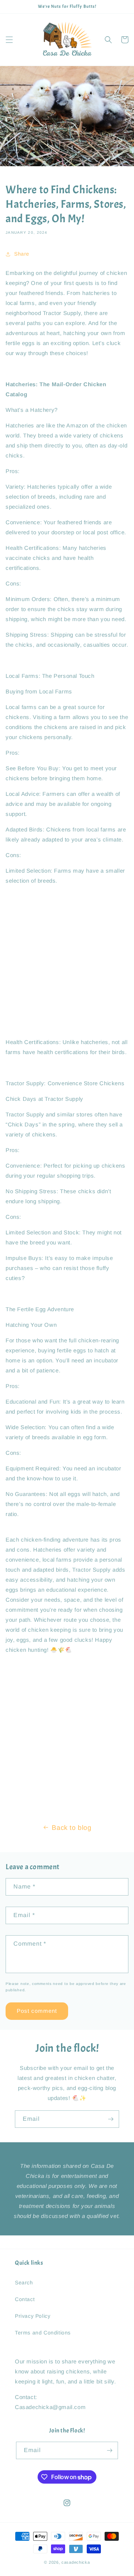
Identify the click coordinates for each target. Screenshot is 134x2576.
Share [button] (22, 254)
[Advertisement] (67, 961)
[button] (9, 40)
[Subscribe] (111, 2119)
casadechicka (76, 2562)
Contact (25, 2299)
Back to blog (71, 1828)
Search (24, 2283)
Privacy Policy (33, 2316)
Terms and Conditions (43, 2333)
